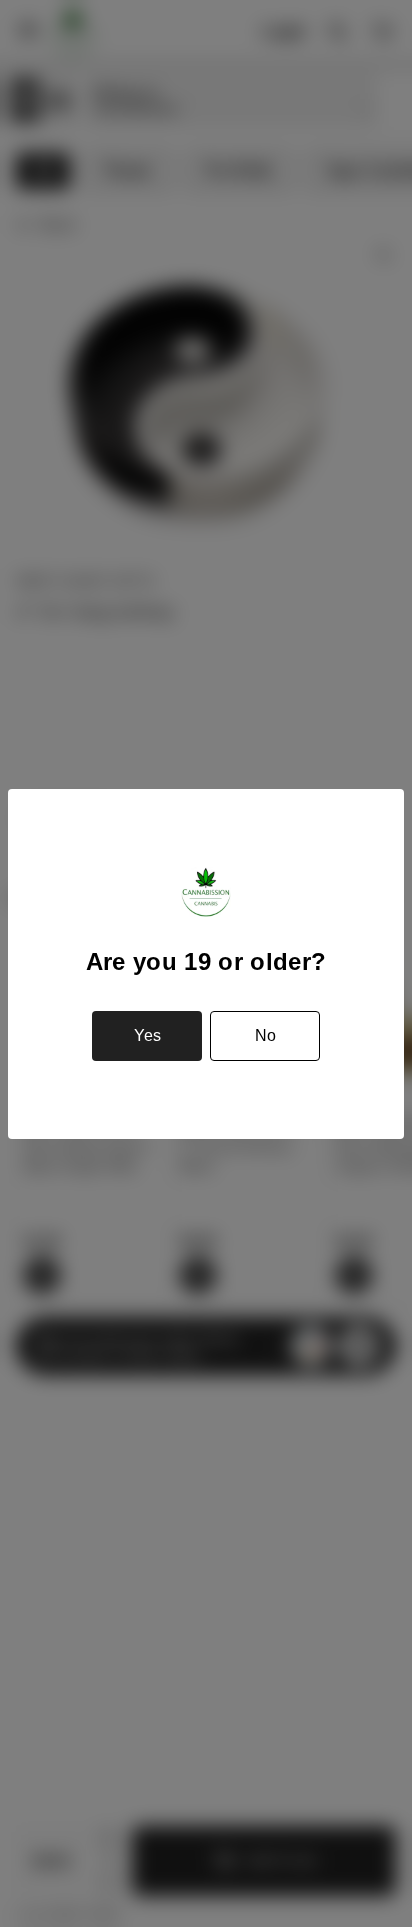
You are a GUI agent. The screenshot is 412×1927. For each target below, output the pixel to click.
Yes (147, 1035)
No (265, 1035)
